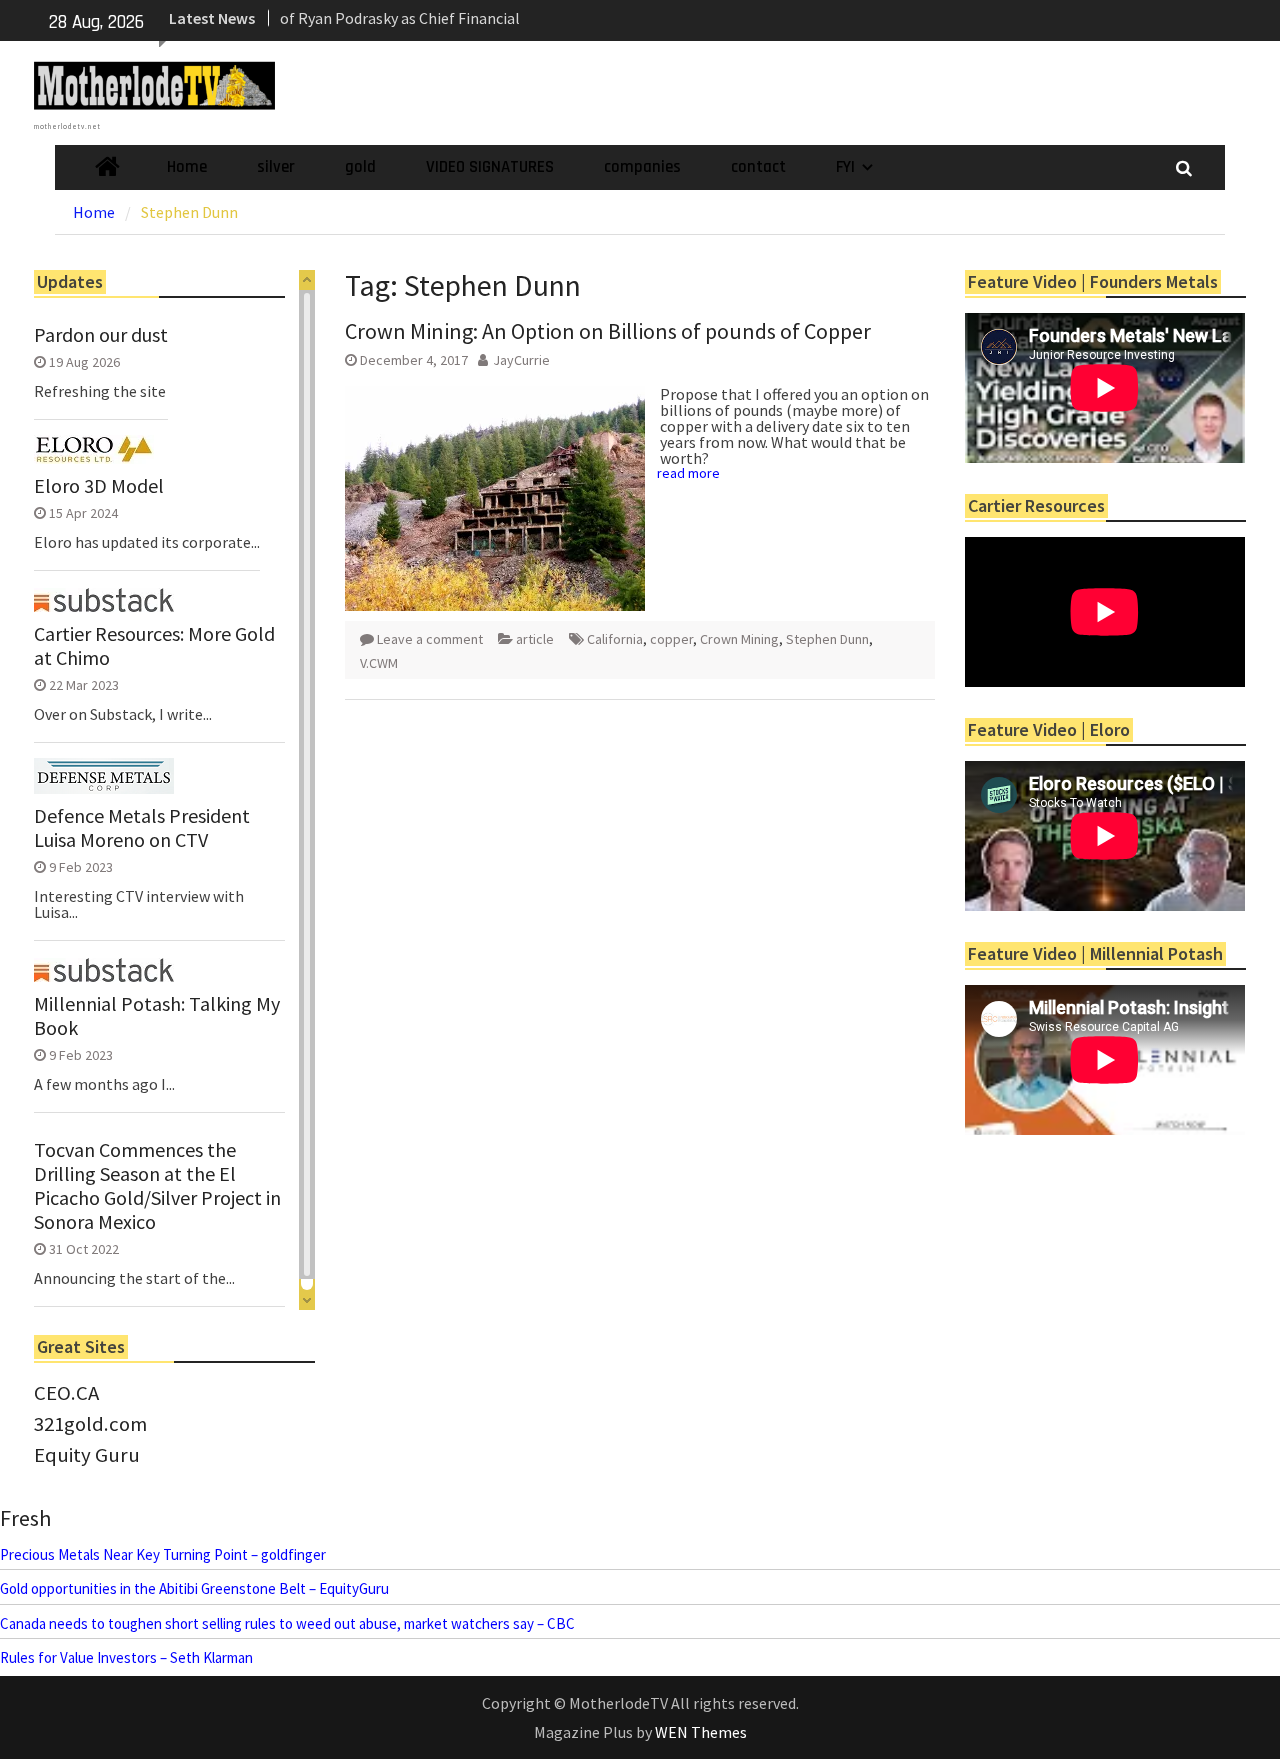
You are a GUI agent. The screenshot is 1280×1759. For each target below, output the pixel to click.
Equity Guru (87, 1455)
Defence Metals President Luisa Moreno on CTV (142, 828)
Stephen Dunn (827, 639)
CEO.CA (66, 1393)
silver (276, 167)
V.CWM (379, 663)
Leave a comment (430, 639)
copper (671, 639)
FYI (845, 167)
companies (642, 167)
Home (187, 167)
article (535, 639)
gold (360, 167)
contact (758, 167)
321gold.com (90, 1424)
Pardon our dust (101, 335)
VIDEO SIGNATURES (490, 167)
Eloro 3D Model (99, 486)
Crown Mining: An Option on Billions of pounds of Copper (608, 331)
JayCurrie (521, 360)
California (615, 639)
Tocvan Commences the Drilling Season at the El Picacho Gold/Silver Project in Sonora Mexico (157, 1186)
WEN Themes (701, 1732)
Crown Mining (739, 639)
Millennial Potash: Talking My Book (157, 1016)
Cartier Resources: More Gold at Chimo (154, 646)
